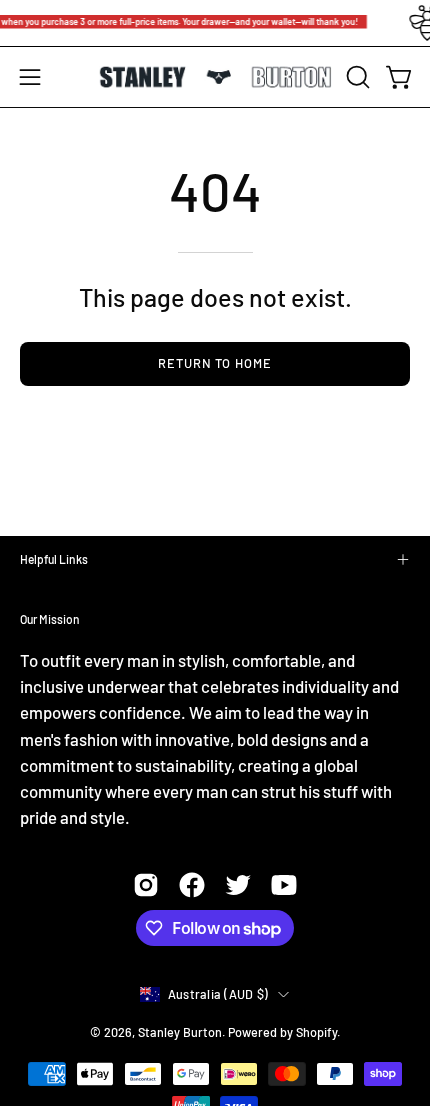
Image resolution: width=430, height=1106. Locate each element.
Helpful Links (54, 559)
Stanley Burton (180, 1032)
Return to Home (215, 363)
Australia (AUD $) (218, 994)
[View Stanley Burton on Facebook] (192, 885)
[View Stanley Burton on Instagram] (146, 885)
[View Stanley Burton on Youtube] (284, 885)
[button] (356, 77)
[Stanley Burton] (215, 77)
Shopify (316, 1032)
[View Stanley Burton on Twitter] (238, 885)
